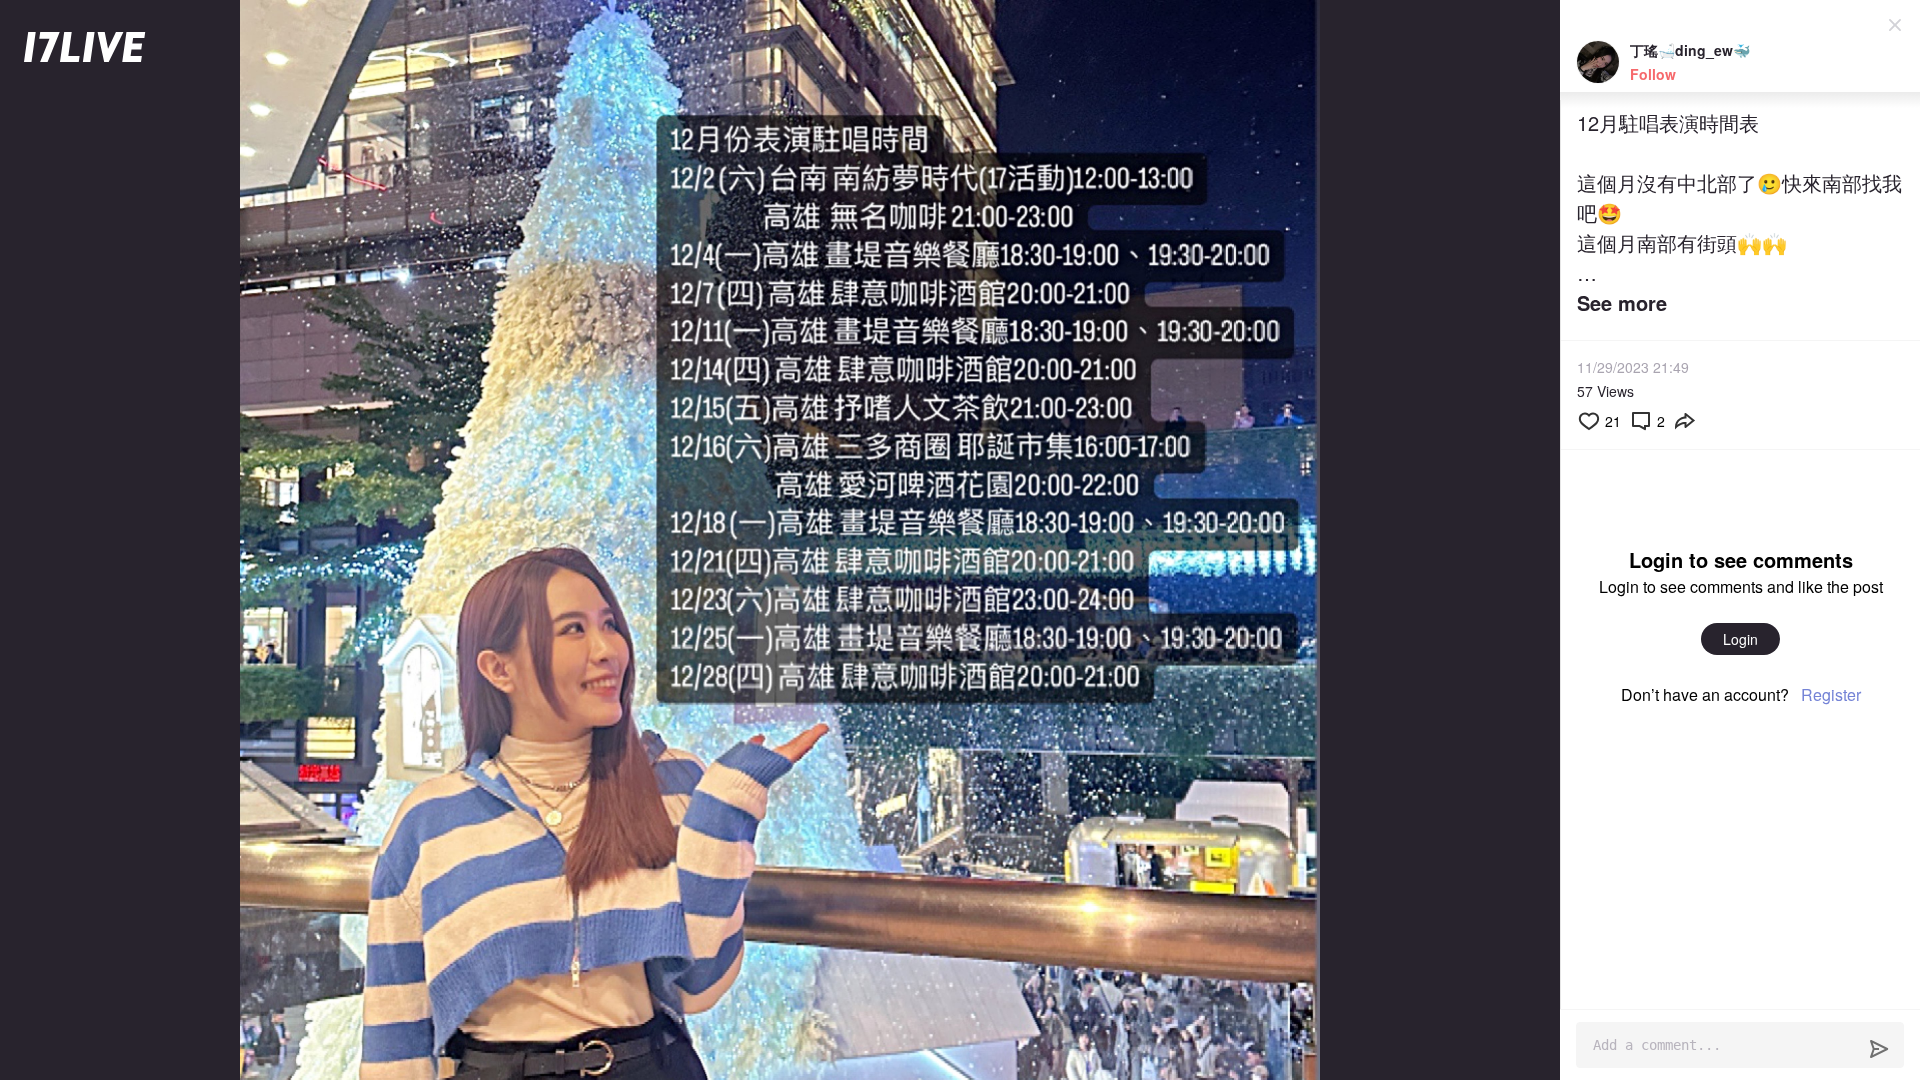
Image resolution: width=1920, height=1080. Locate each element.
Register (1831, 694)
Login (1740, 639)
